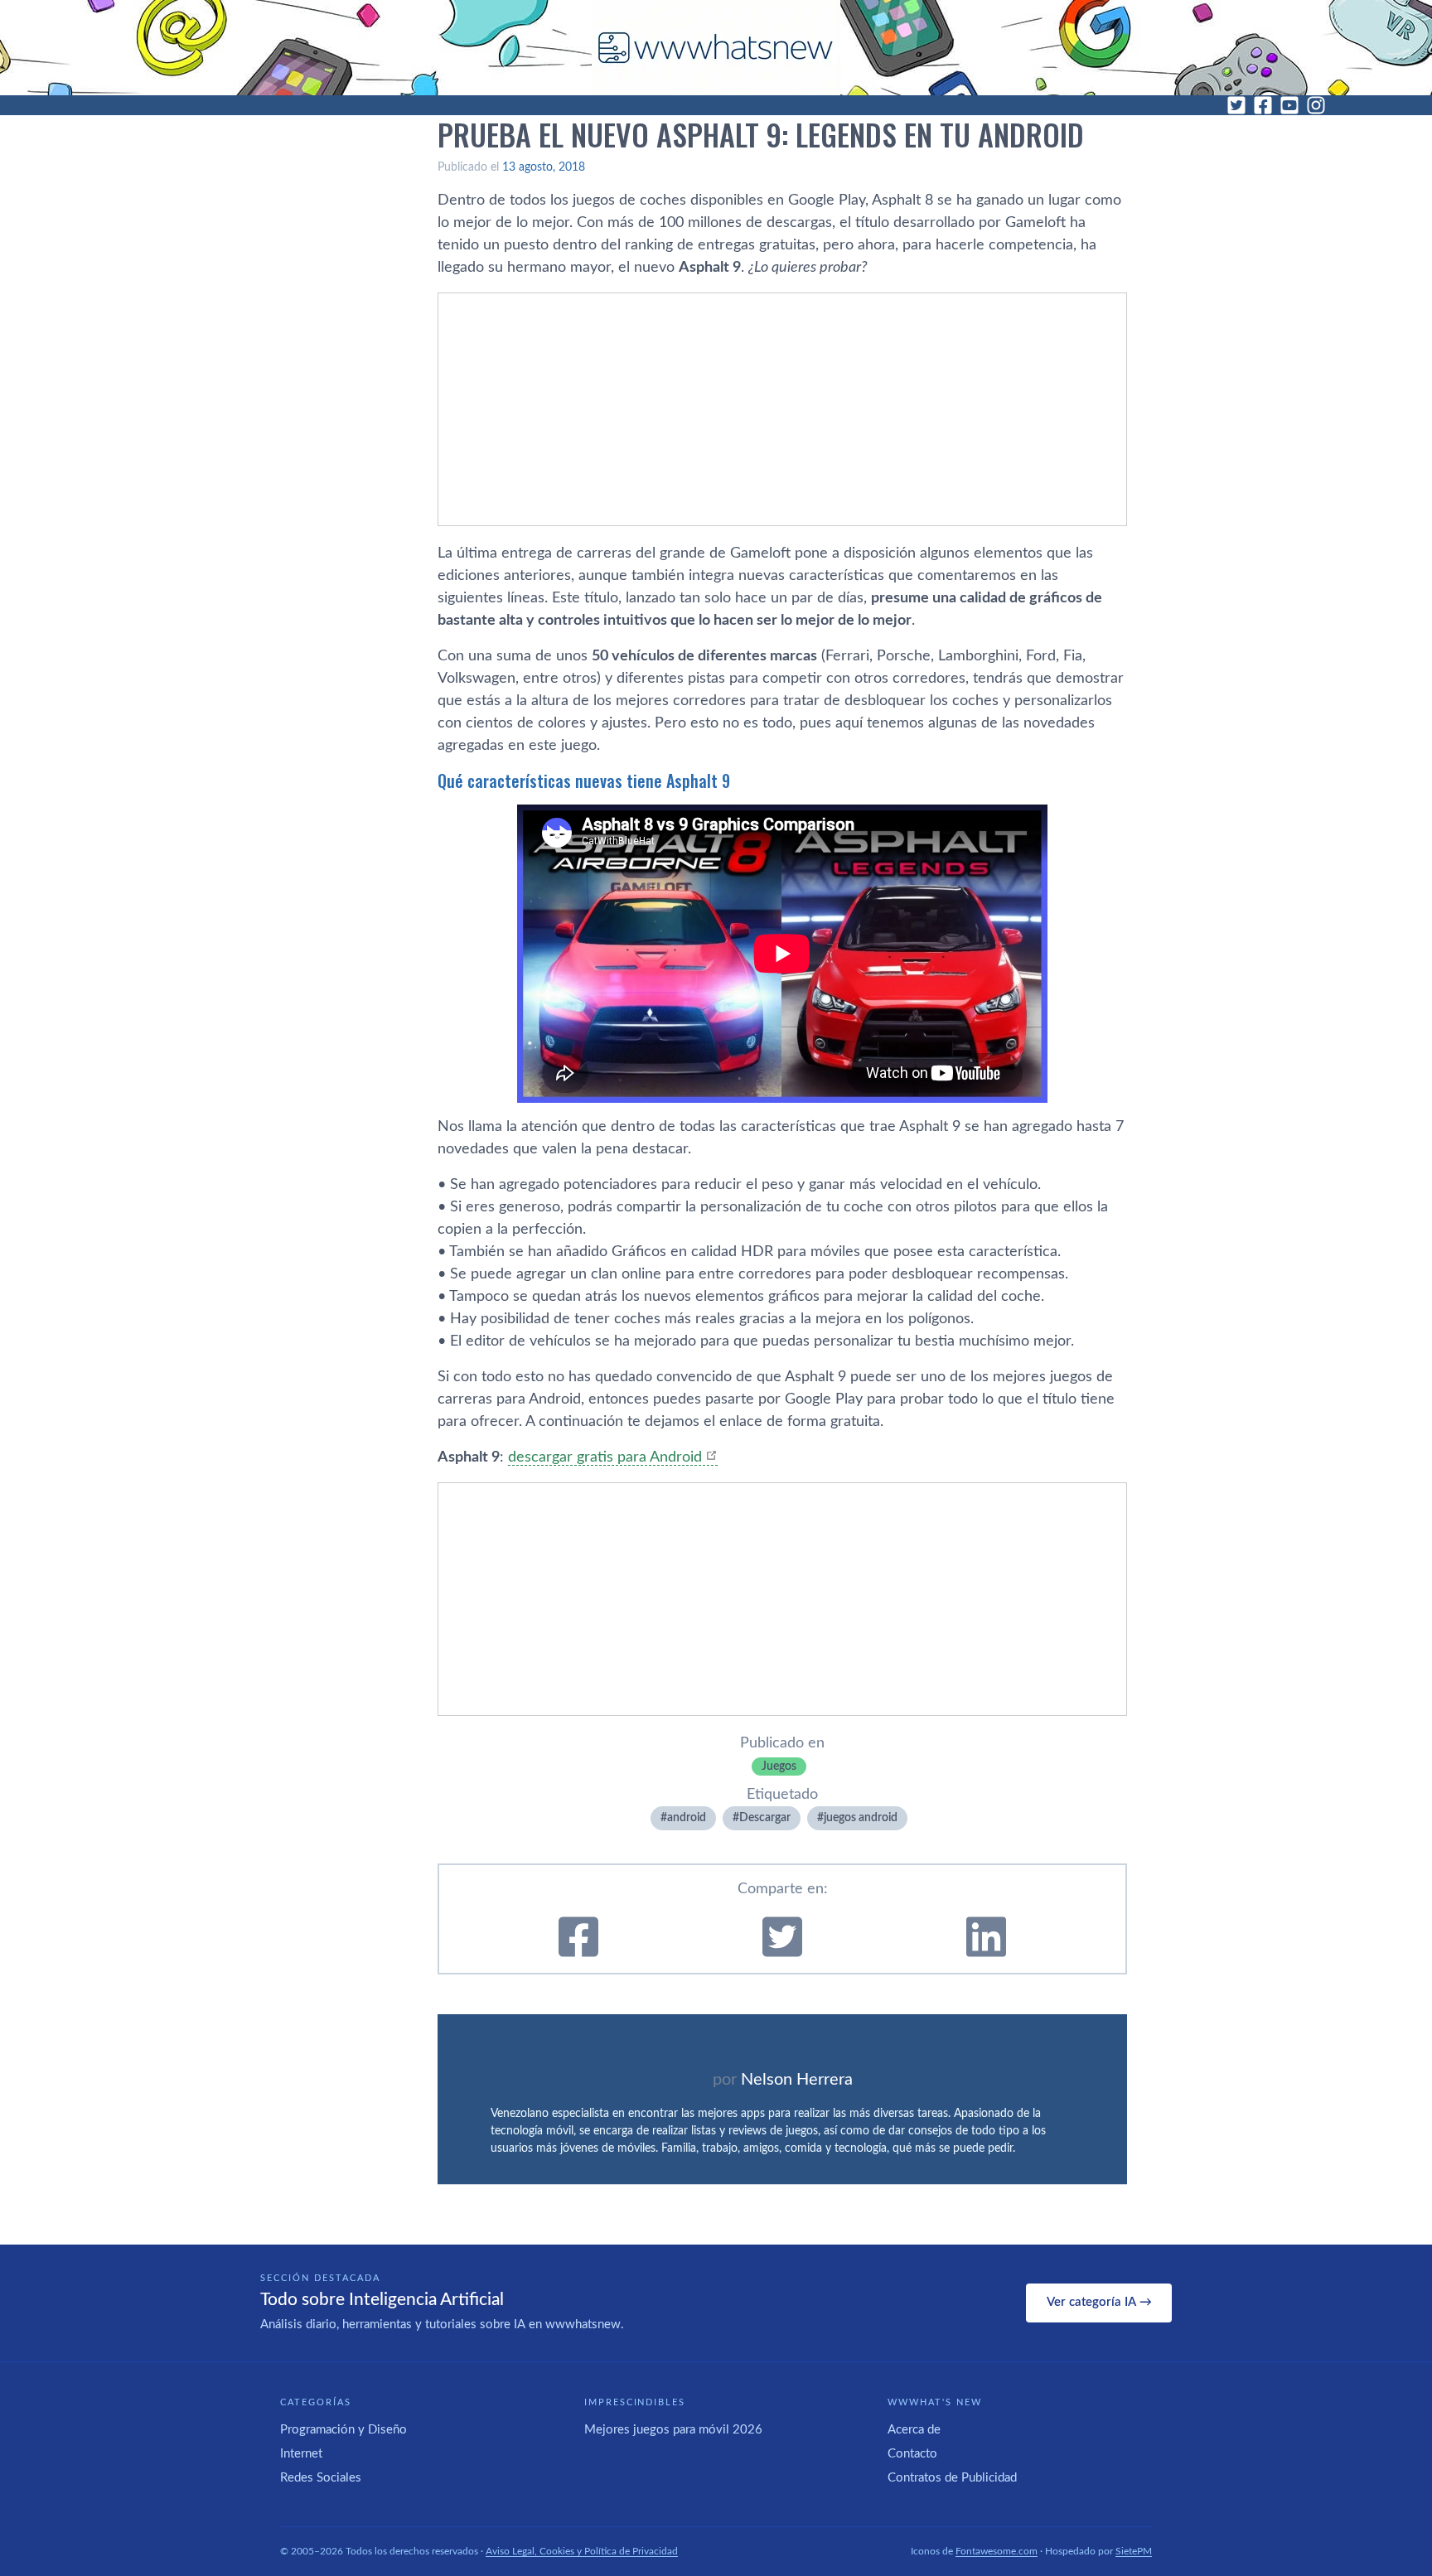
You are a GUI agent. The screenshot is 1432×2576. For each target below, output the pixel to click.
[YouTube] (1289, 105)
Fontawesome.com (997, 2551)
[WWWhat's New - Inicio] (716, 48)
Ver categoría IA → (1099, 2302)
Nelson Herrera (797, 2080)
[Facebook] (1263, 105)
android (687, 1818)
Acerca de (914, 2430)
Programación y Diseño (343, 2430)
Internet (301, 2454)
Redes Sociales (321, 2478)
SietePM (1134, 2551)
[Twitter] (1236, 105)
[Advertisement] (782, 409)
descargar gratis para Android (605, 1457)
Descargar (765, 1818)
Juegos (779, 1766)
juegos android (861, 1818)
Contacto (912, 2454)
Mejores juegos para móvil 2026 (673, 2430)
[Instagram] (1316, 105)
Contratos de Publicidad (952, 2478)
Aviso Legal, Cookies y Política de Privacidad (582, 2551)
